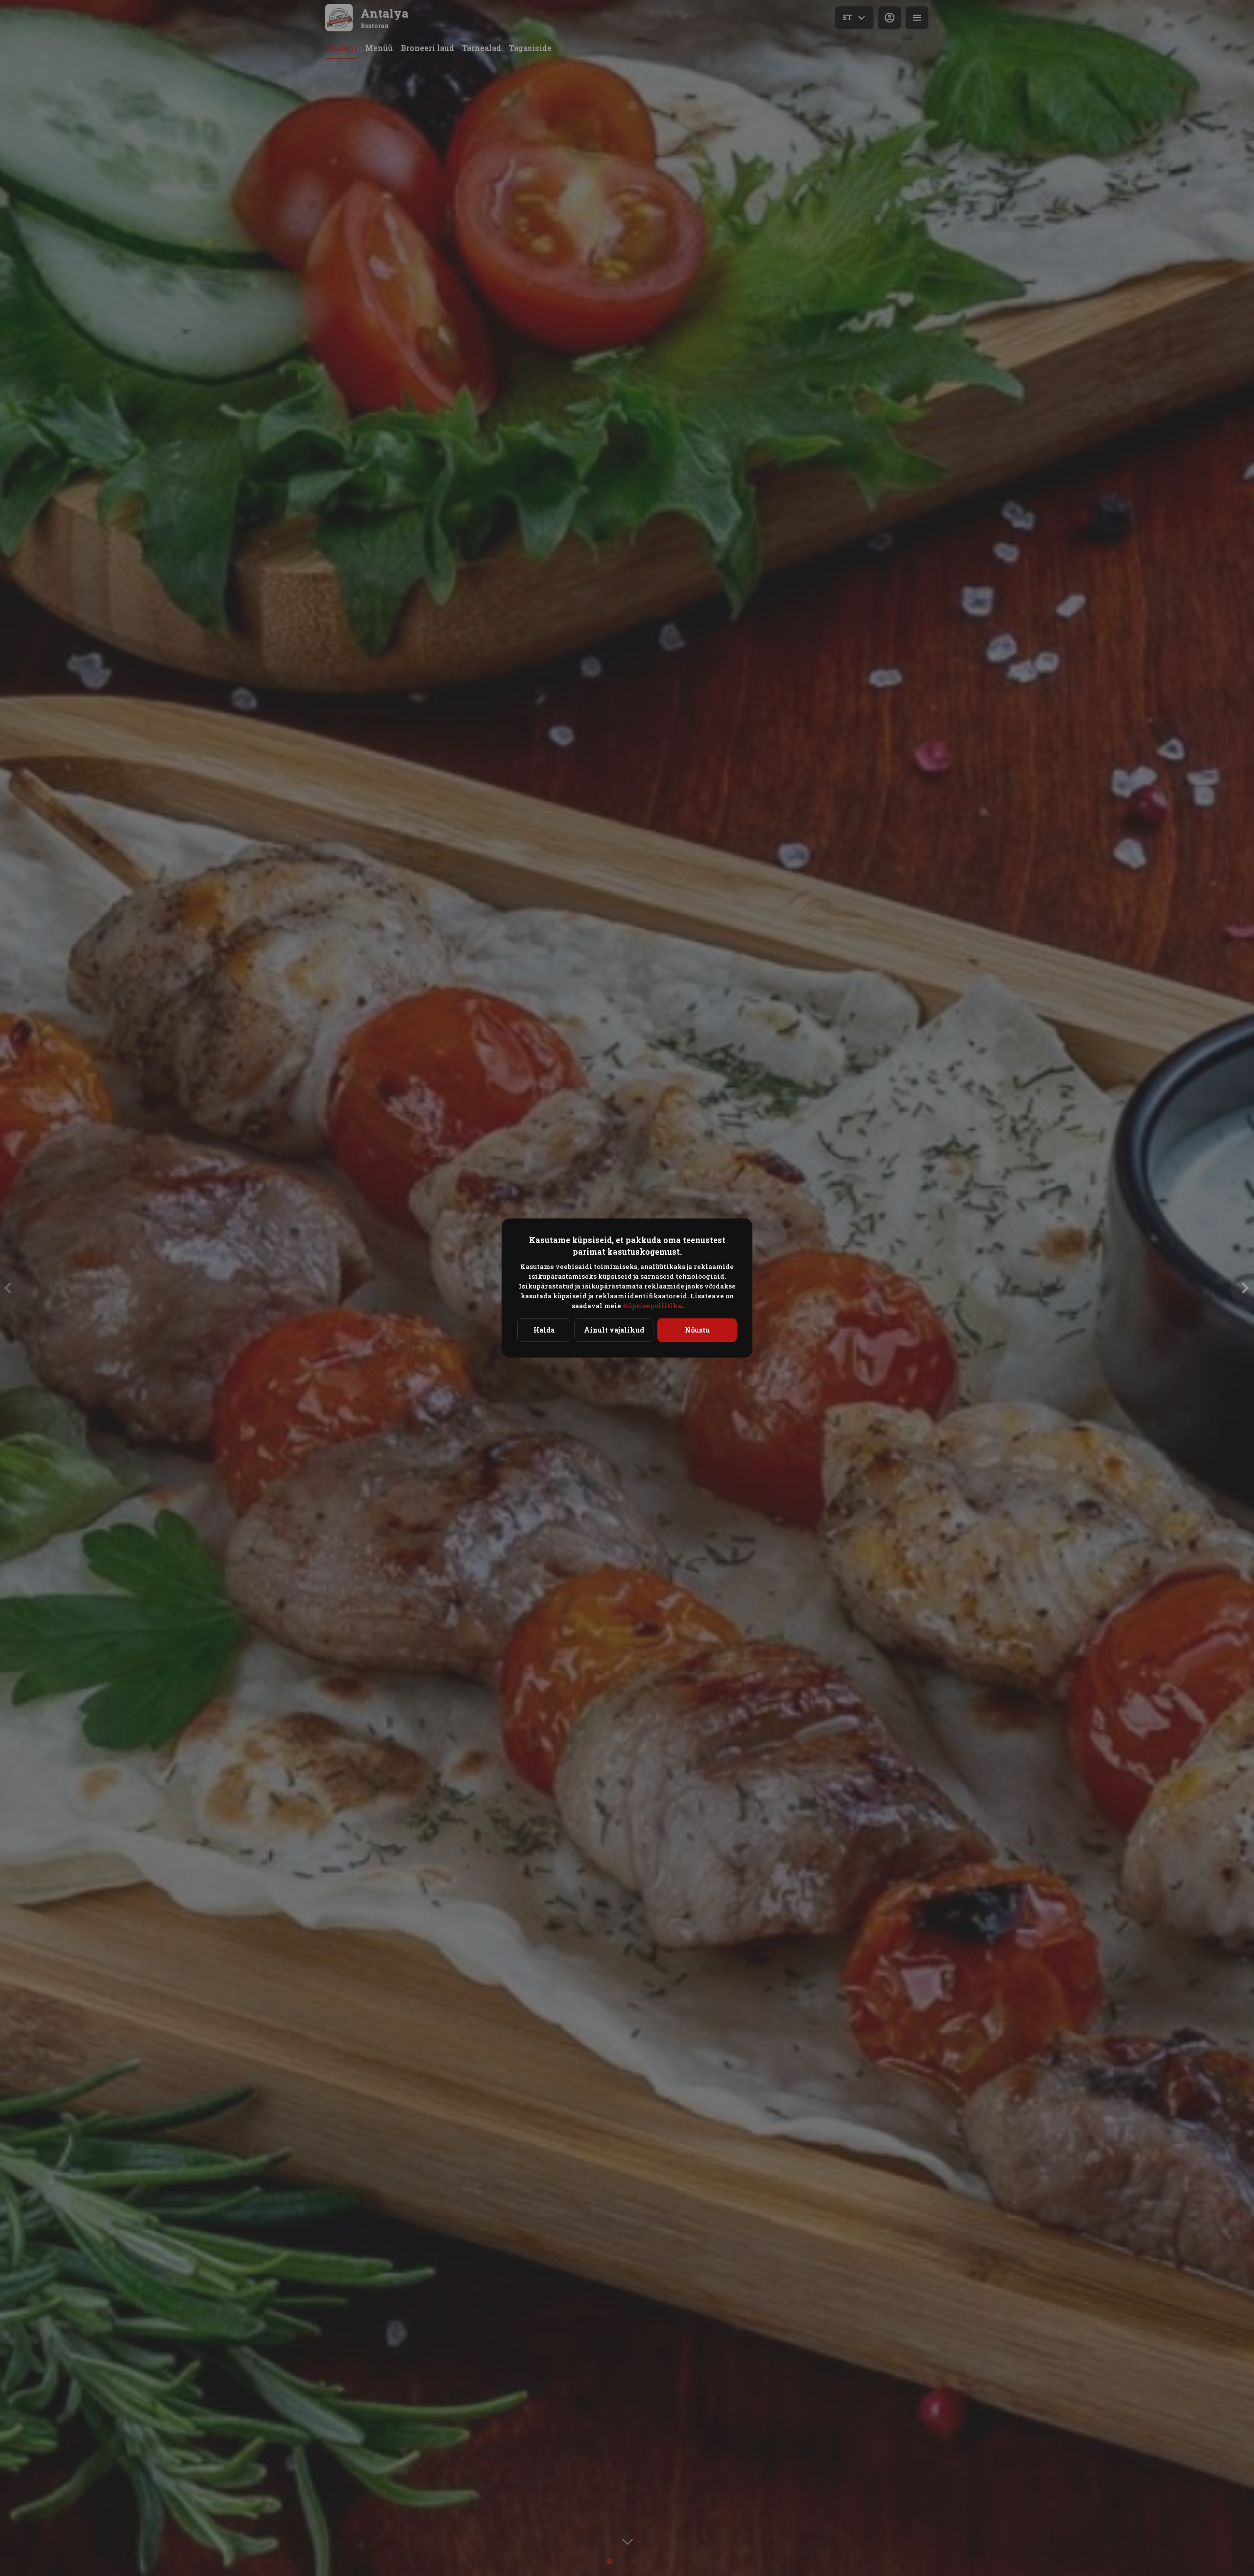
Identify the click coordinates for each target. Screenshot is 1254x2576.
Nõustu (697, 1330)
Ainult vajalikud (614, 1330)
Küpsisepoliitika (652, 1306)
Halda (544, 1330)
